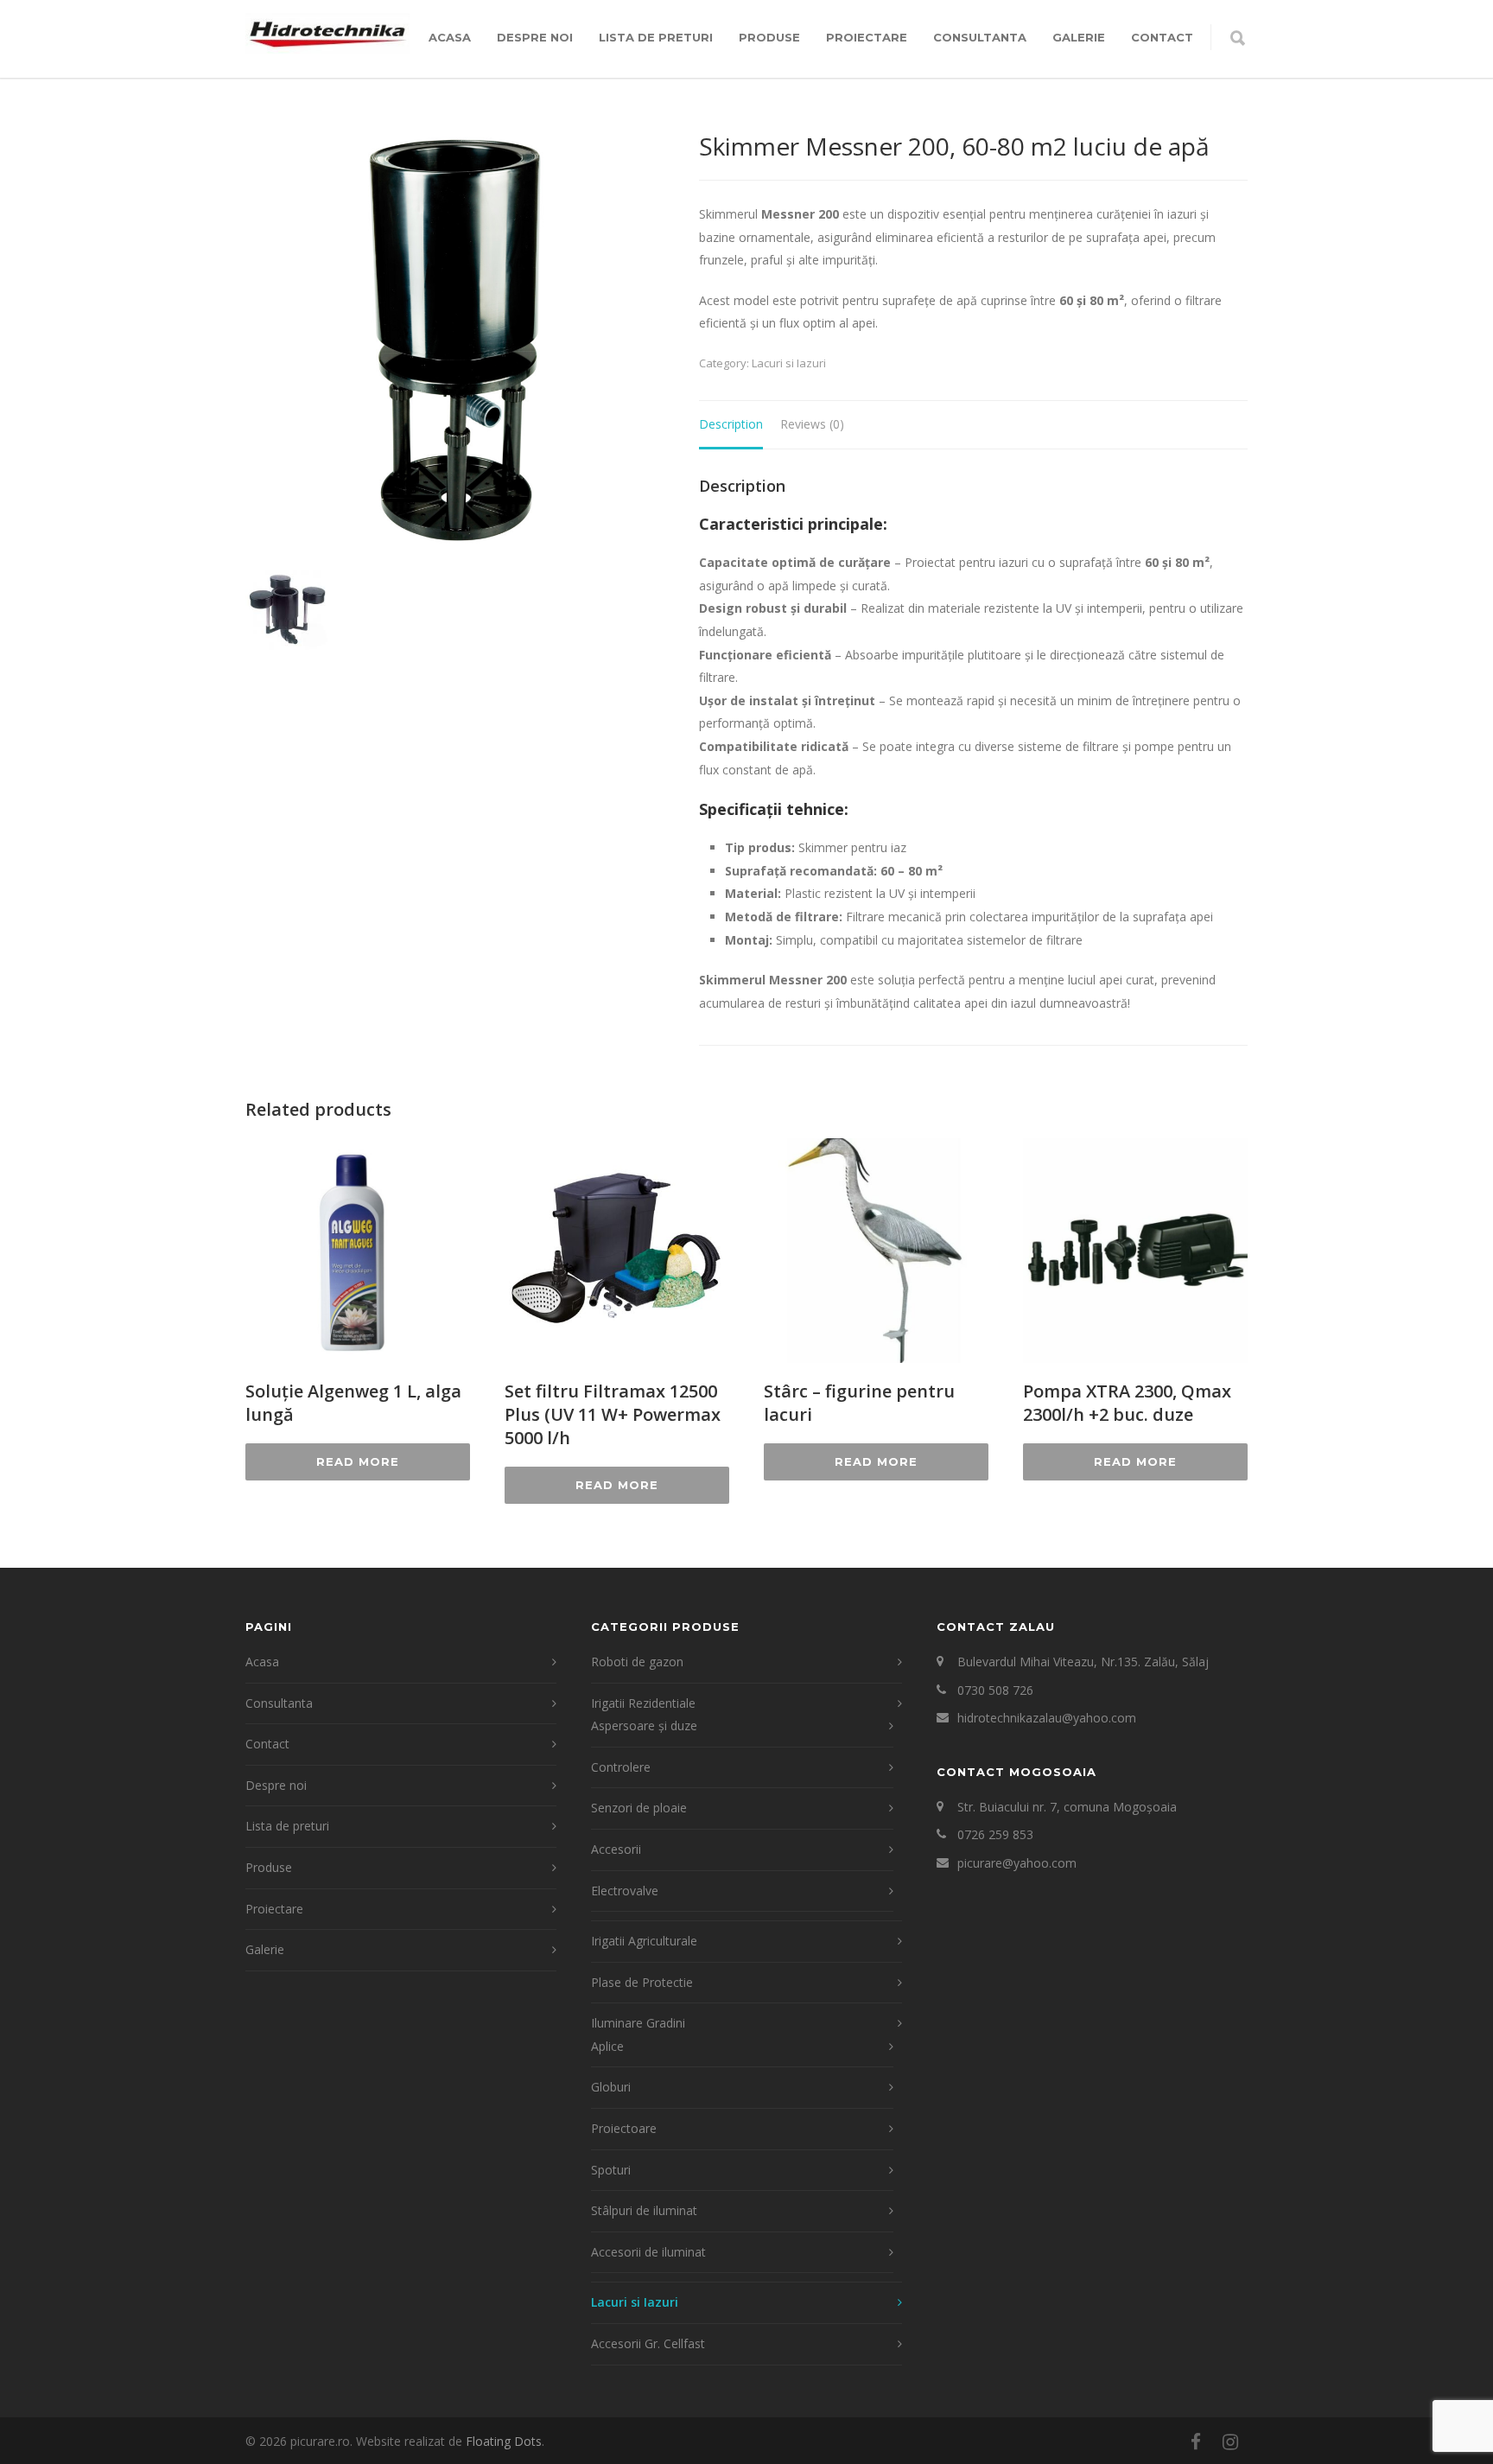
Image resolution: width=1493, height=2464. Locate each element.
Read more (358, 1461)
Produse (769, 37)
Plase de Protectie (642, 1982)
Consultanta (980, 37)
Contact (1162, 37)
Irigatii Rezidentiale (643, 1703)
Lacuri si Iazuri (789, 363)
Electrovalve (625, 1891)
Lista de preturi (656, 37)
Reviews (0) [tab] (812, 424)
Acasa (450, 37)
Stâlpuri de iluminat (644, 2210)
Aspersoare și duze (644, 1725)
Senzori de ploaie (639, 1808)
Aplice (607, 2046)
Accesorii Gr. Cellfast (648, 2343)
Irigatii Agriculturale (644, 1941)
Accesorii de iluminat (648, 2252)
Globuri (611, 2087)
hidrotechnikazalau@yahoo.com (1047, 1718)
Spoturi (611, 2170)
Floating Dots (504, 2441)
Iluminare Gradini (638, 2023)
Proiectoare (624, 2128)
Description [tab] (731, 424)
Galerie (1079, 37)
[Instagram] (1230, 2442)
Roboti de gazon (637, 1662)
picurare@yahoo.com (1017, 1863)
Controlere (621, 1767)
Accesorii (616, 1849)
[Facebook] (1196, 2442)
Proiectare (867, 37)
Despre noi (535, 37)
